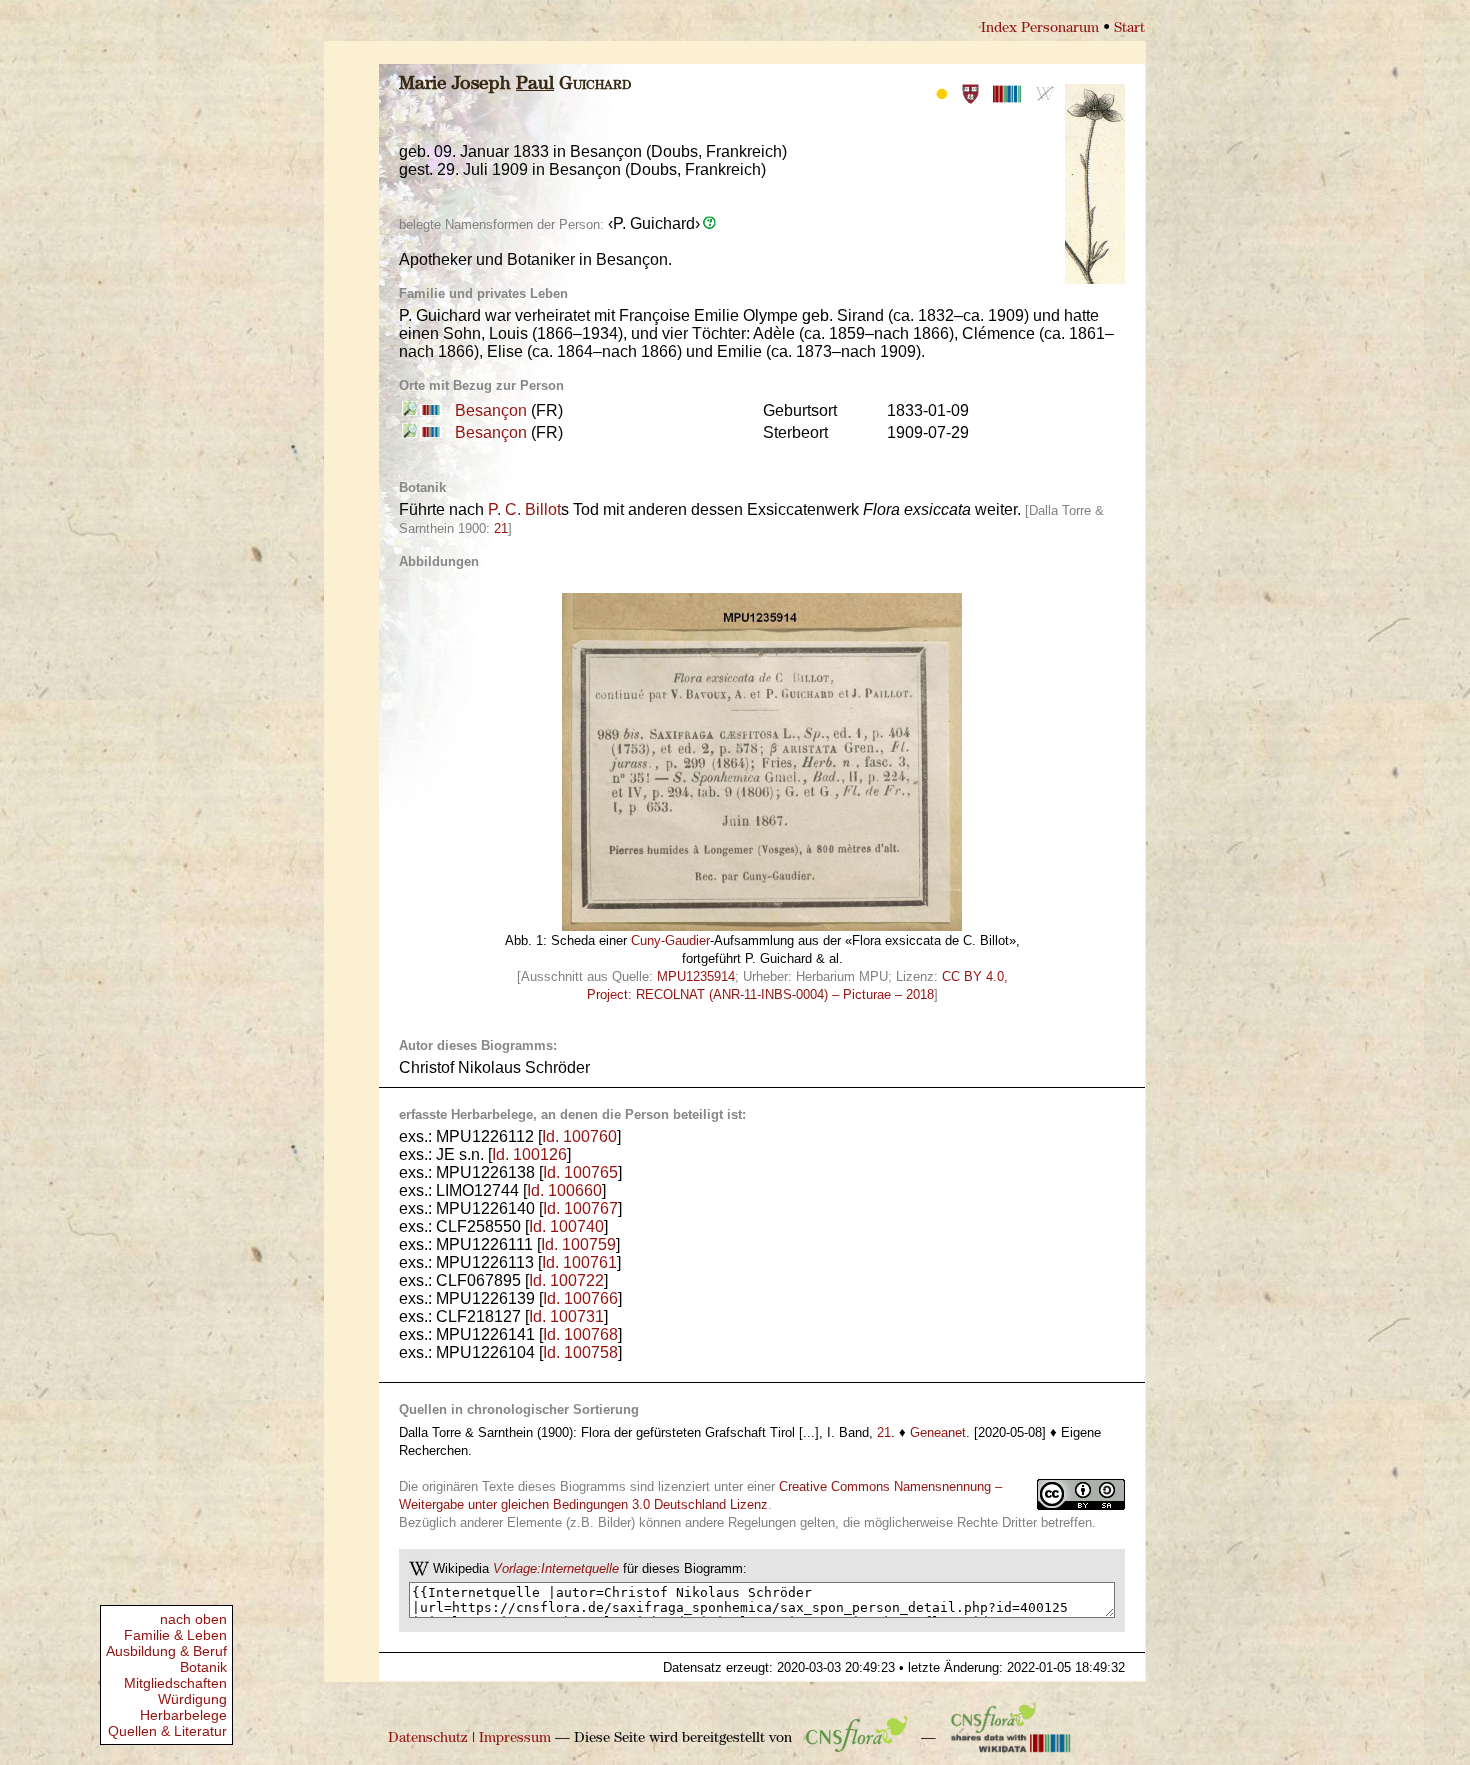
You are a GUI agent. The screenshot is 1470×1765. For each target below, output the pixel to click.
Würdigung (192, 1699)
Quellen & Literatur (167, 1731)
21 (501, 528)
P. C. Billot (524, 509)
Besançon (491, 410)
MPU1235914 (696, 976)
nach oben (193, 1619)
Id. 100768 (580, 1334)
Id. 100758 (580, 1352)
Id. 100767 (580, 1208)
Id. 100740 (566, 1226)
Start (1129, 28)
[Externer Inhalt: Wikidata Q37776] (429, 410)
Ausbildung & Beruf (166, 1651)
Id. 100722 (566, 1280)
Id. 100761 (579, 1262)
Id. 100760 (579, 1136)
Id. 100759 (578, 1244)
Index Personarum (1040, 28)
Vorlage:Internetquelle (556, 1568)
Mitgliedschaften (175, 1683)
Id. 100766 (580, 1298)
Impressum (515, 1738)
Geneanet (938, 1432)
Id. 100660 (564, 1190)
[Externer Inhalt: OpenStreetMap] (409, 410)
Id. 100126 (529, 1154)
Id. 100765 (580, 1172)
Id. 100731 (566, 1316)
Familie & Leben (175, 1635)
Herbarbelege (183, 1715)
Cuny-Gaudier (670, 940)
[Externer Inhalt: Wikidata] (1011, 1738)
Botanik (203, 1667)
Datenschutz (428, 1738)
